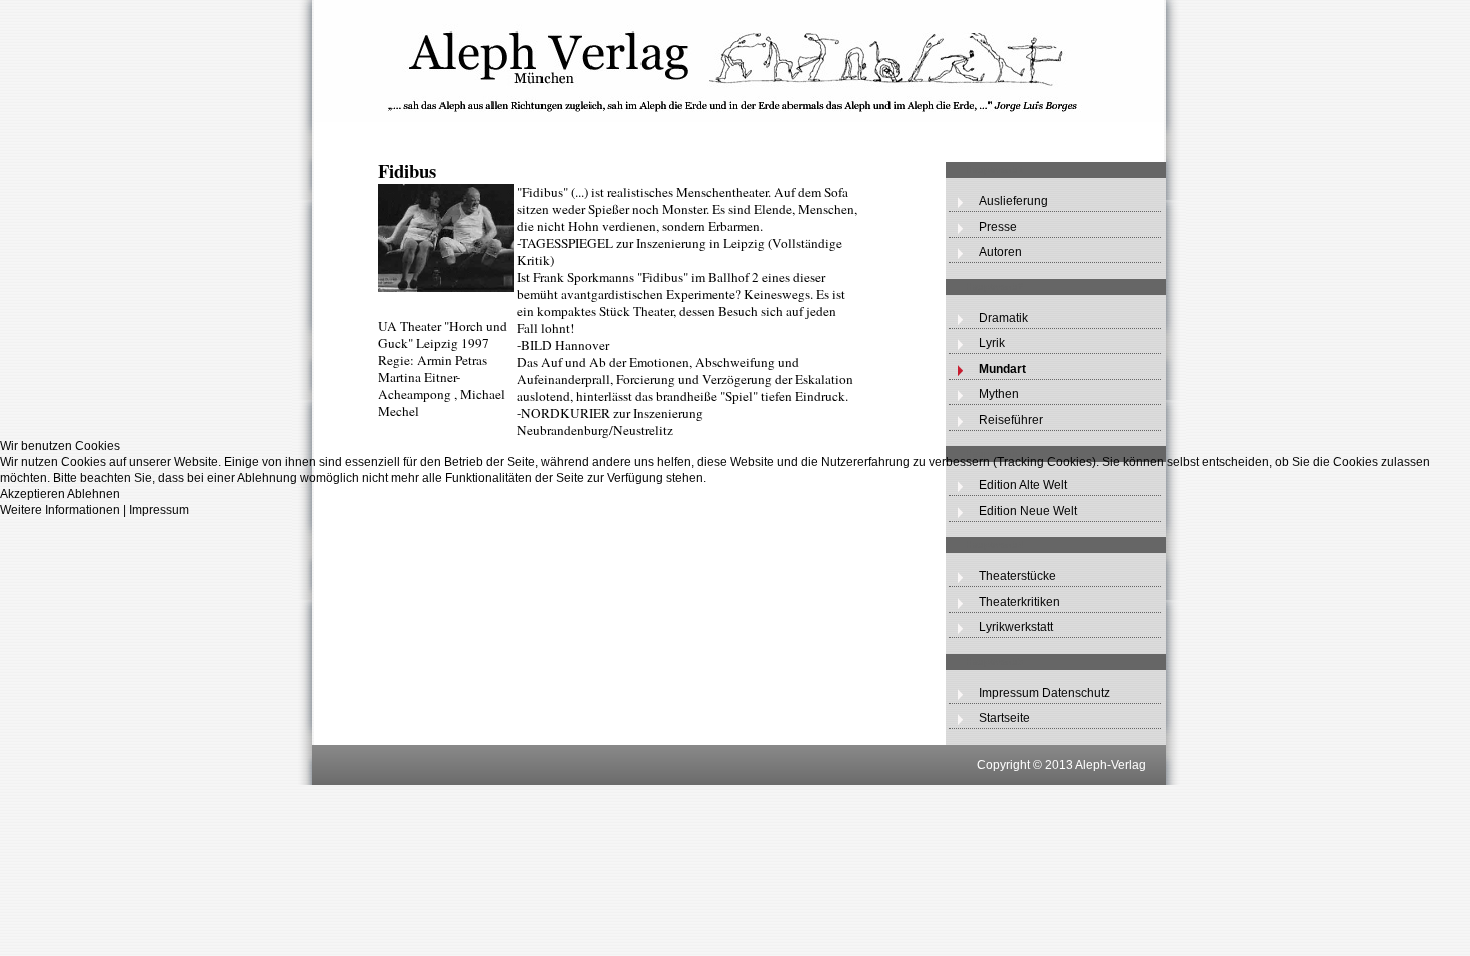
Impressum (159, 510)
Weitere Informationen (60, 510)
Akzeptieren (32, 494)
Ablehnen (93, 494)
